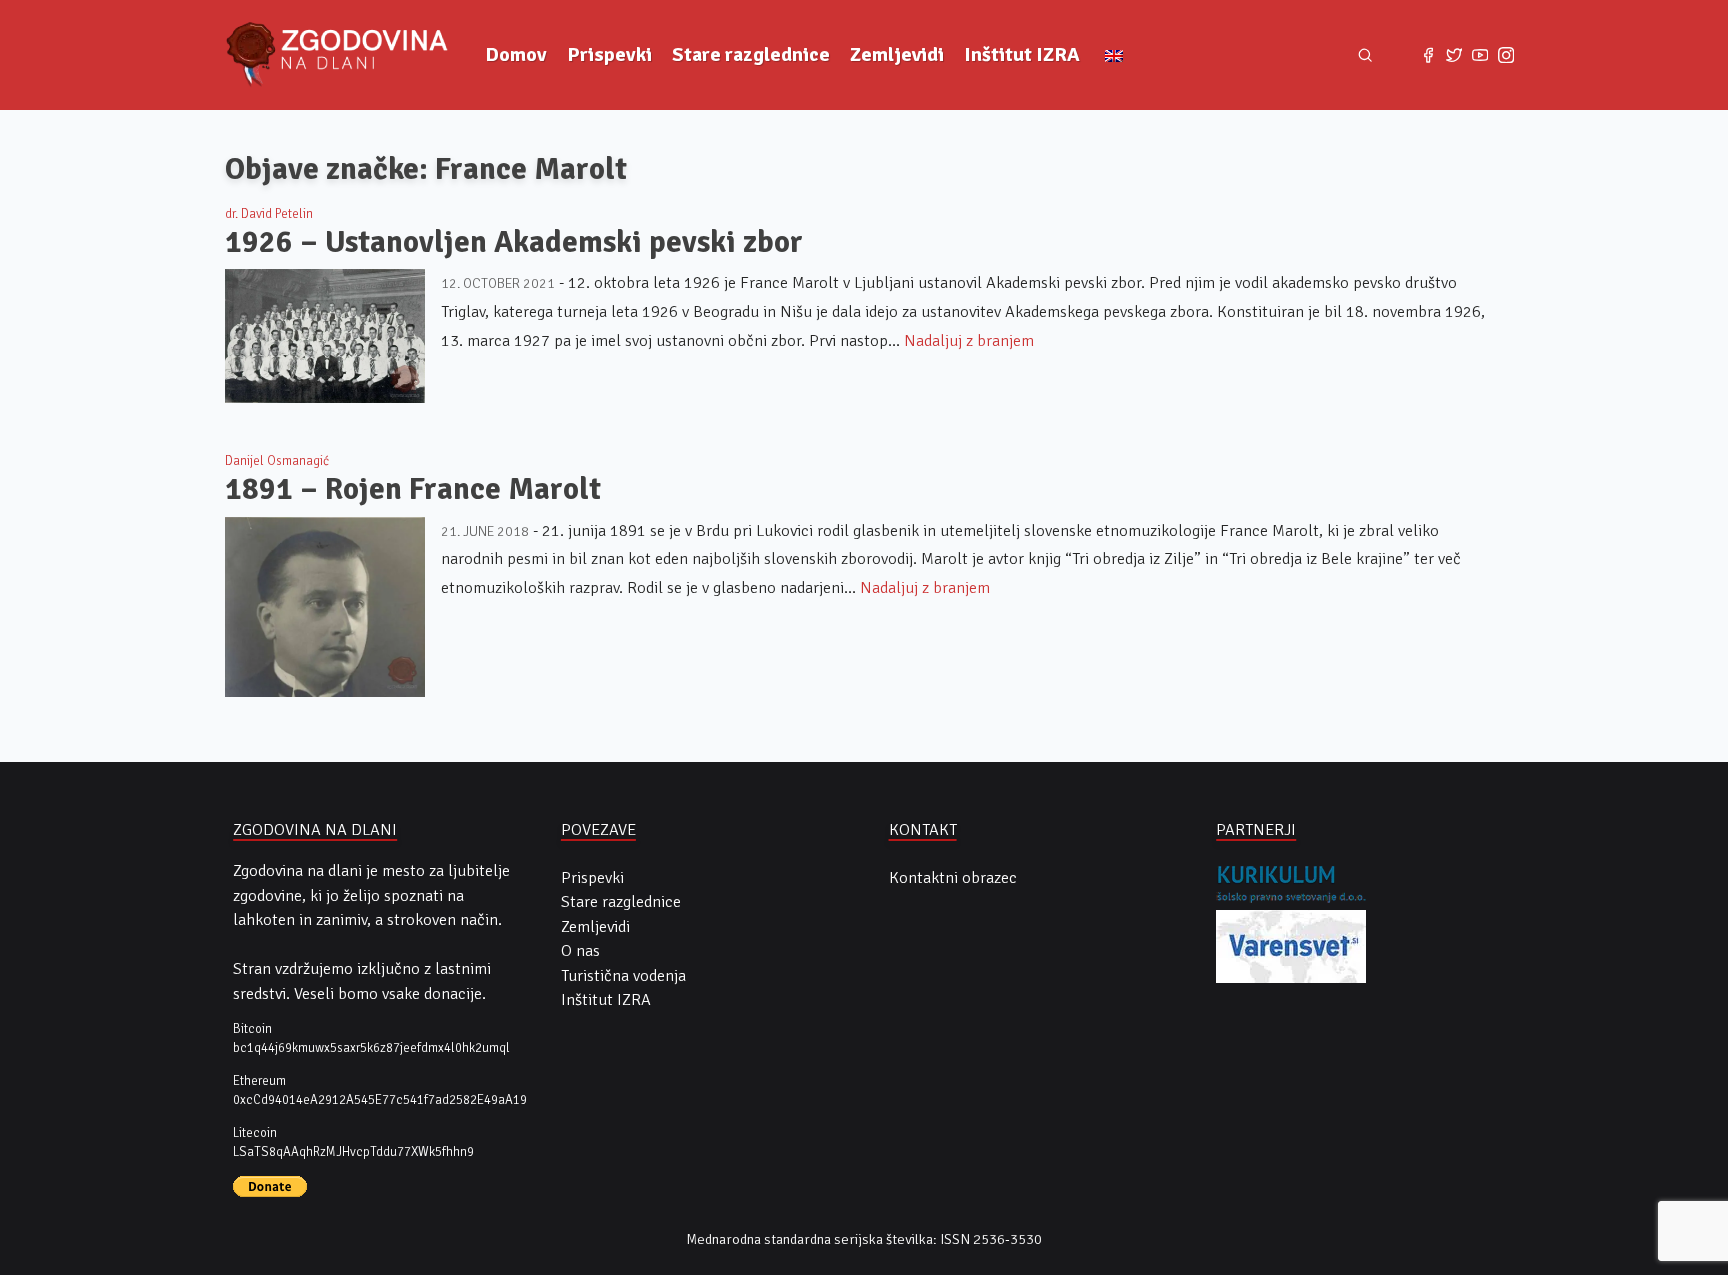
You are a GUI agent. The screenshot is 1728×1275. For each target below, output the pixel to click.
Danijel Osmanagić (277, 461)
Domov (516, 54)
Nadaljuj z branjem (969, 341)
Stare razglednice (751, 54)
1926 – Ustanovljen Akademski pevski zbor (514, 242)
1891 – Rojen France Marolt (413, 489)
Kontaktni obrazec (953, 878)
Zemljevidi (897, 54)
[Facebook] (1428, 55)
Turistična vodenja (623, 976)
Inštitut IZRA (1022, 54)
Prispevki (609, 54)
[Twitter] (1454, 55)
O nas (580, 951)
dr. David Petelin (269, 214)
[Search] (1365, 55)
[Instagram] (1506, 55)
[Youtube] (1480, 55)
